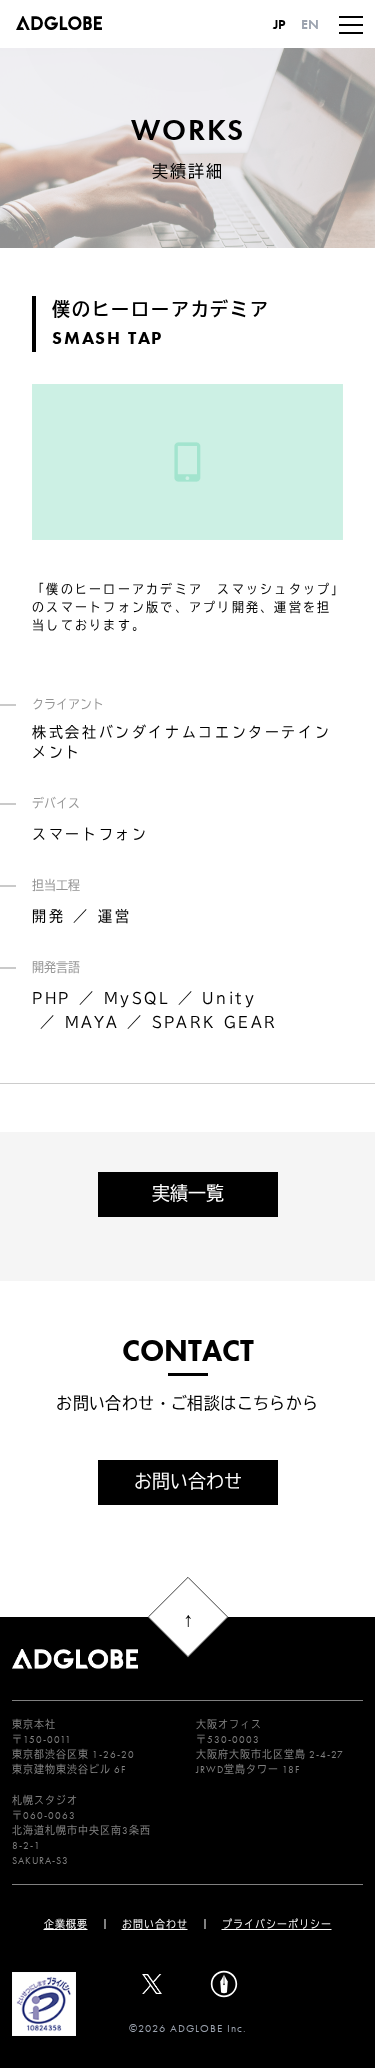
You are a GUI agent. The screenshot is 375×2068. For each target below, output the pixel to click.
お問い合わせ (188, 1481)
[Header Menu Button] (351, 24)
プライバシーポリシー (277, 1924)
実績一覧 (188, 1193)
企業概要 (66, 1924)
